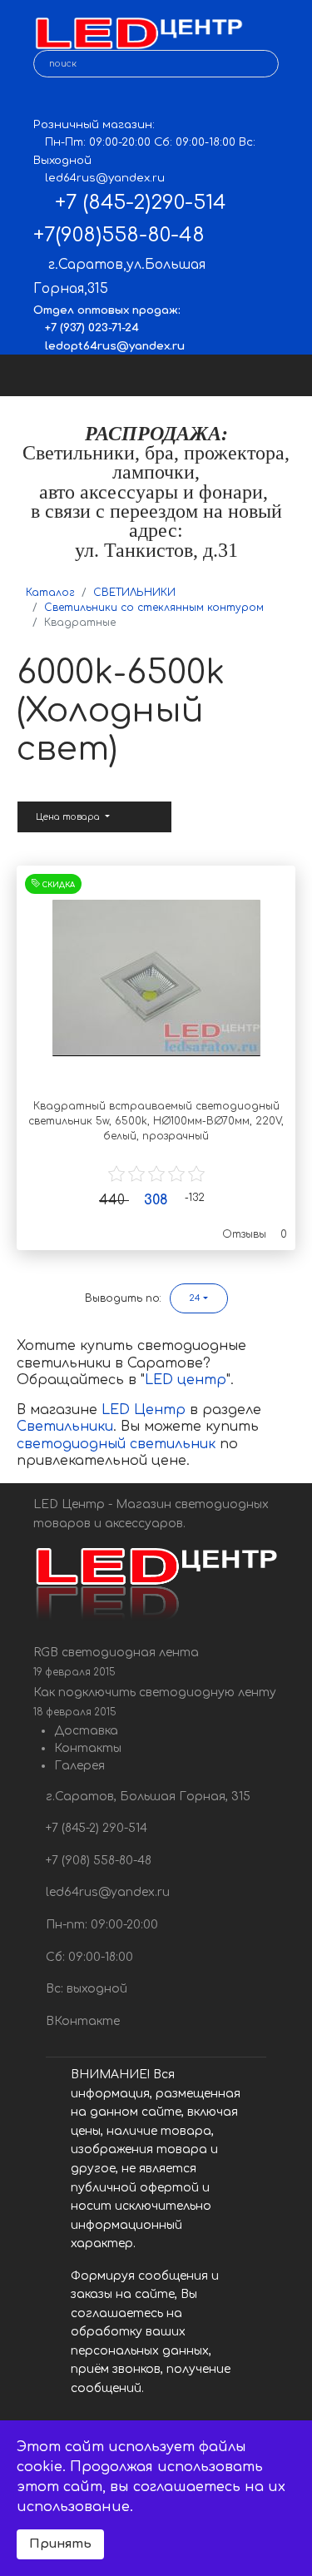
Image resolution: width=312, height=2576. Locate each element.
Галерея (79, 1766)
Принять (60, 2544)
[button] (199, 1298)
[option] (156, 978)
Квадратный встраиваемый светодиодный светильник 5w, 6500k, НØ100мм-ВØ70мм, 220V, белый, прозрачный (156, 1121)
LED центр (186, 1380)
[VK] (45, 100)
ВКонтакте (81, 2021)
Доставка (86, 1731)
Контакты (88, 1748)
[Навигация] (285, 375)
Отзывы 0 (255, 1234)
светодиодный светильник (116, 1444)
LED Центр (146, 1410)
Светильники (65, 1427)
